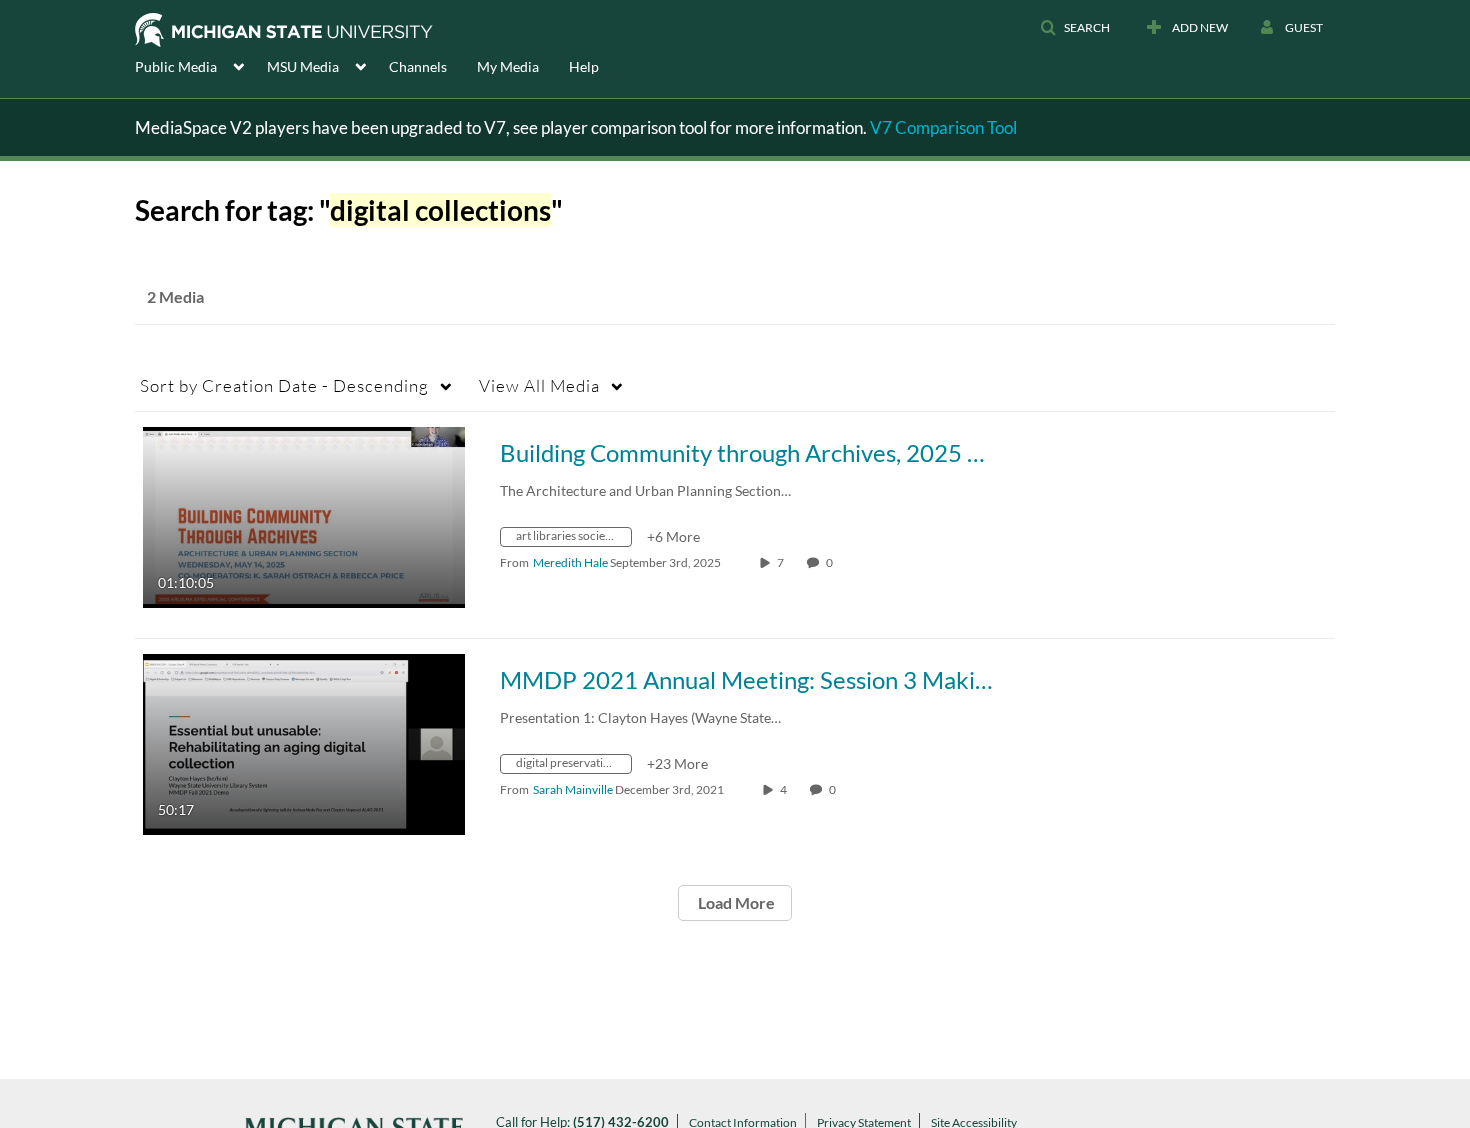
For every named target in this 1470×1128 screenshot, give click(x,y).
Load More (735, 902)
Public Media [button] (176, 66)
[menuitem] (201, 65)
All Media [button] (539, 385)
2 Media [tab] (175, 296)
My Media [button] (508, 66)
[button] (1075, 28)
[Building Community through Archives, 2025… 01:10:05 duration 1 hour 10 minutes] (304, 515)
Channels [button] (418, 66)
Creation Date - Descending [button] (284, 385)
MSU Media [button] (303, 66)
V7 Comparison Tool (943, 127)
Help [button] (584, 66)
